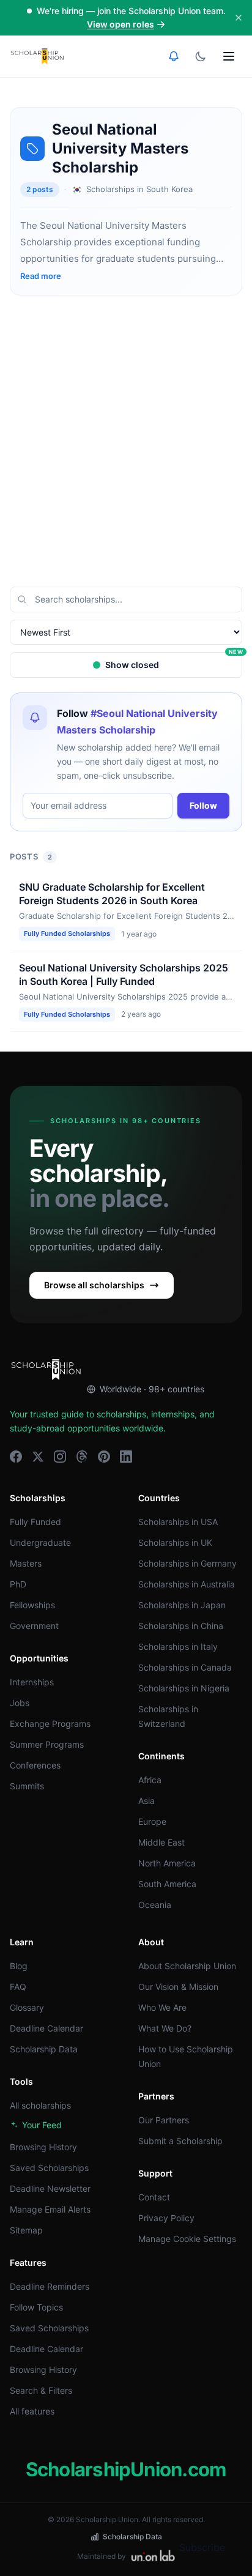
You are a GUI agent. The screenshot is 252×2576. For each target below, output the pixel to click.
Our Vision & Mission (178, 1987)
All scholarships (40, 2105)
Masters (26, 1563)
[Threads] (82, 1457)
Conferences (35, 1765)
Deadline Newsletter (50, 2188)
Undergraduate (40, 1542)
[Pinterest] (104, 1457)
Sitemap (26, 2230)
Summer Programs (47, 1744)
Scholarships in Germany (187, 1563)
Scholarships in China (181, 1626)
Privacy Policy (166, 2218)
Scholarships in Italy (178, 1646)
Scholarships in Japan (182, 1605)
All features (32, 2411)
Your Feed (42, 2125)
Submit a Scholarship (180, 2141)
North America (167, 1863)
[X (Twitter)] (38, 1457)
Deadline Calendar (46, 2028)
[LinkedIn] (126, 1457)
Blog (19, 1966)
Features (28, 2262)
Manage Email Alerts (50, 2209)
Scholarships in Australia (187, 1584)
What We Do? (165, 2028)
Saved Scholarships (49, 2168)
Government (34, 1626)
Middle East (161, 1842)
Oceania (155, 1905)
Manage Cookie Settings (187, 2239)
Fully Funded (35, 1522)
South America (167, 1884)
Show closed (174, 661)
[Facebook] (16, 1457)
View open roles (120, 24)
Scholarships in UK (175, 1542)
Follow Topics (36, 2307)
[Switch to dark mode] (201, 56)
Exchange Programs (50, 1724)
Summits (27, 1786)
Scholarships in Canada (185, 1667)
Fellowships (32, 1605)
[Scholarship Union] (37, 56)
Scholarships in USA (178, 1522)
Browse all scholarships (94, 1285)
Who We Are (162, 2007)
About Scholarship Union (187, 1966)
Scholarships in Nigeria (184, 1688)
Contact (154, 2197)
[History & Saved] (174, 56)
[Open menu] (229, 56)
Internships (32, 1682)
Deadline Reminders (50, 2286)
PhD (18, 1584)
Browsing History (43, 2147)
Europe (152, 1821)
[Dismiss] (239, 18)
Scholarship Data (44, 2049)
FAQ (18, 1987)
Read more (41, 276)
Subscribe (202, 2547)
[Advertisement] (126, 441)
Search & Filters (41, 2390)
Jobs (20, 1703)
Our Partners (164, 2120)
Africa (150, 1780)
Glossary (27, 2007)
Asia (146, 1801)
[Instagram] (60, 1457)
